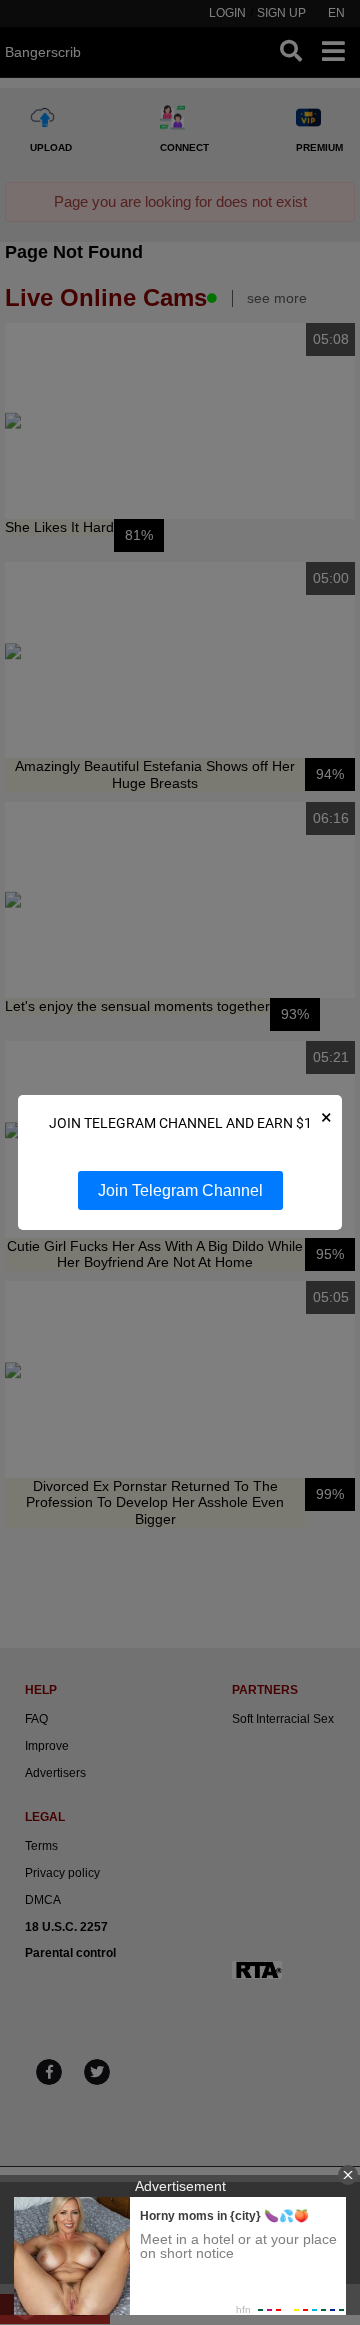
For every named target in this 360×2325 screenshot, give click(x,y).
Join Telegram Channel (180, 1190)
